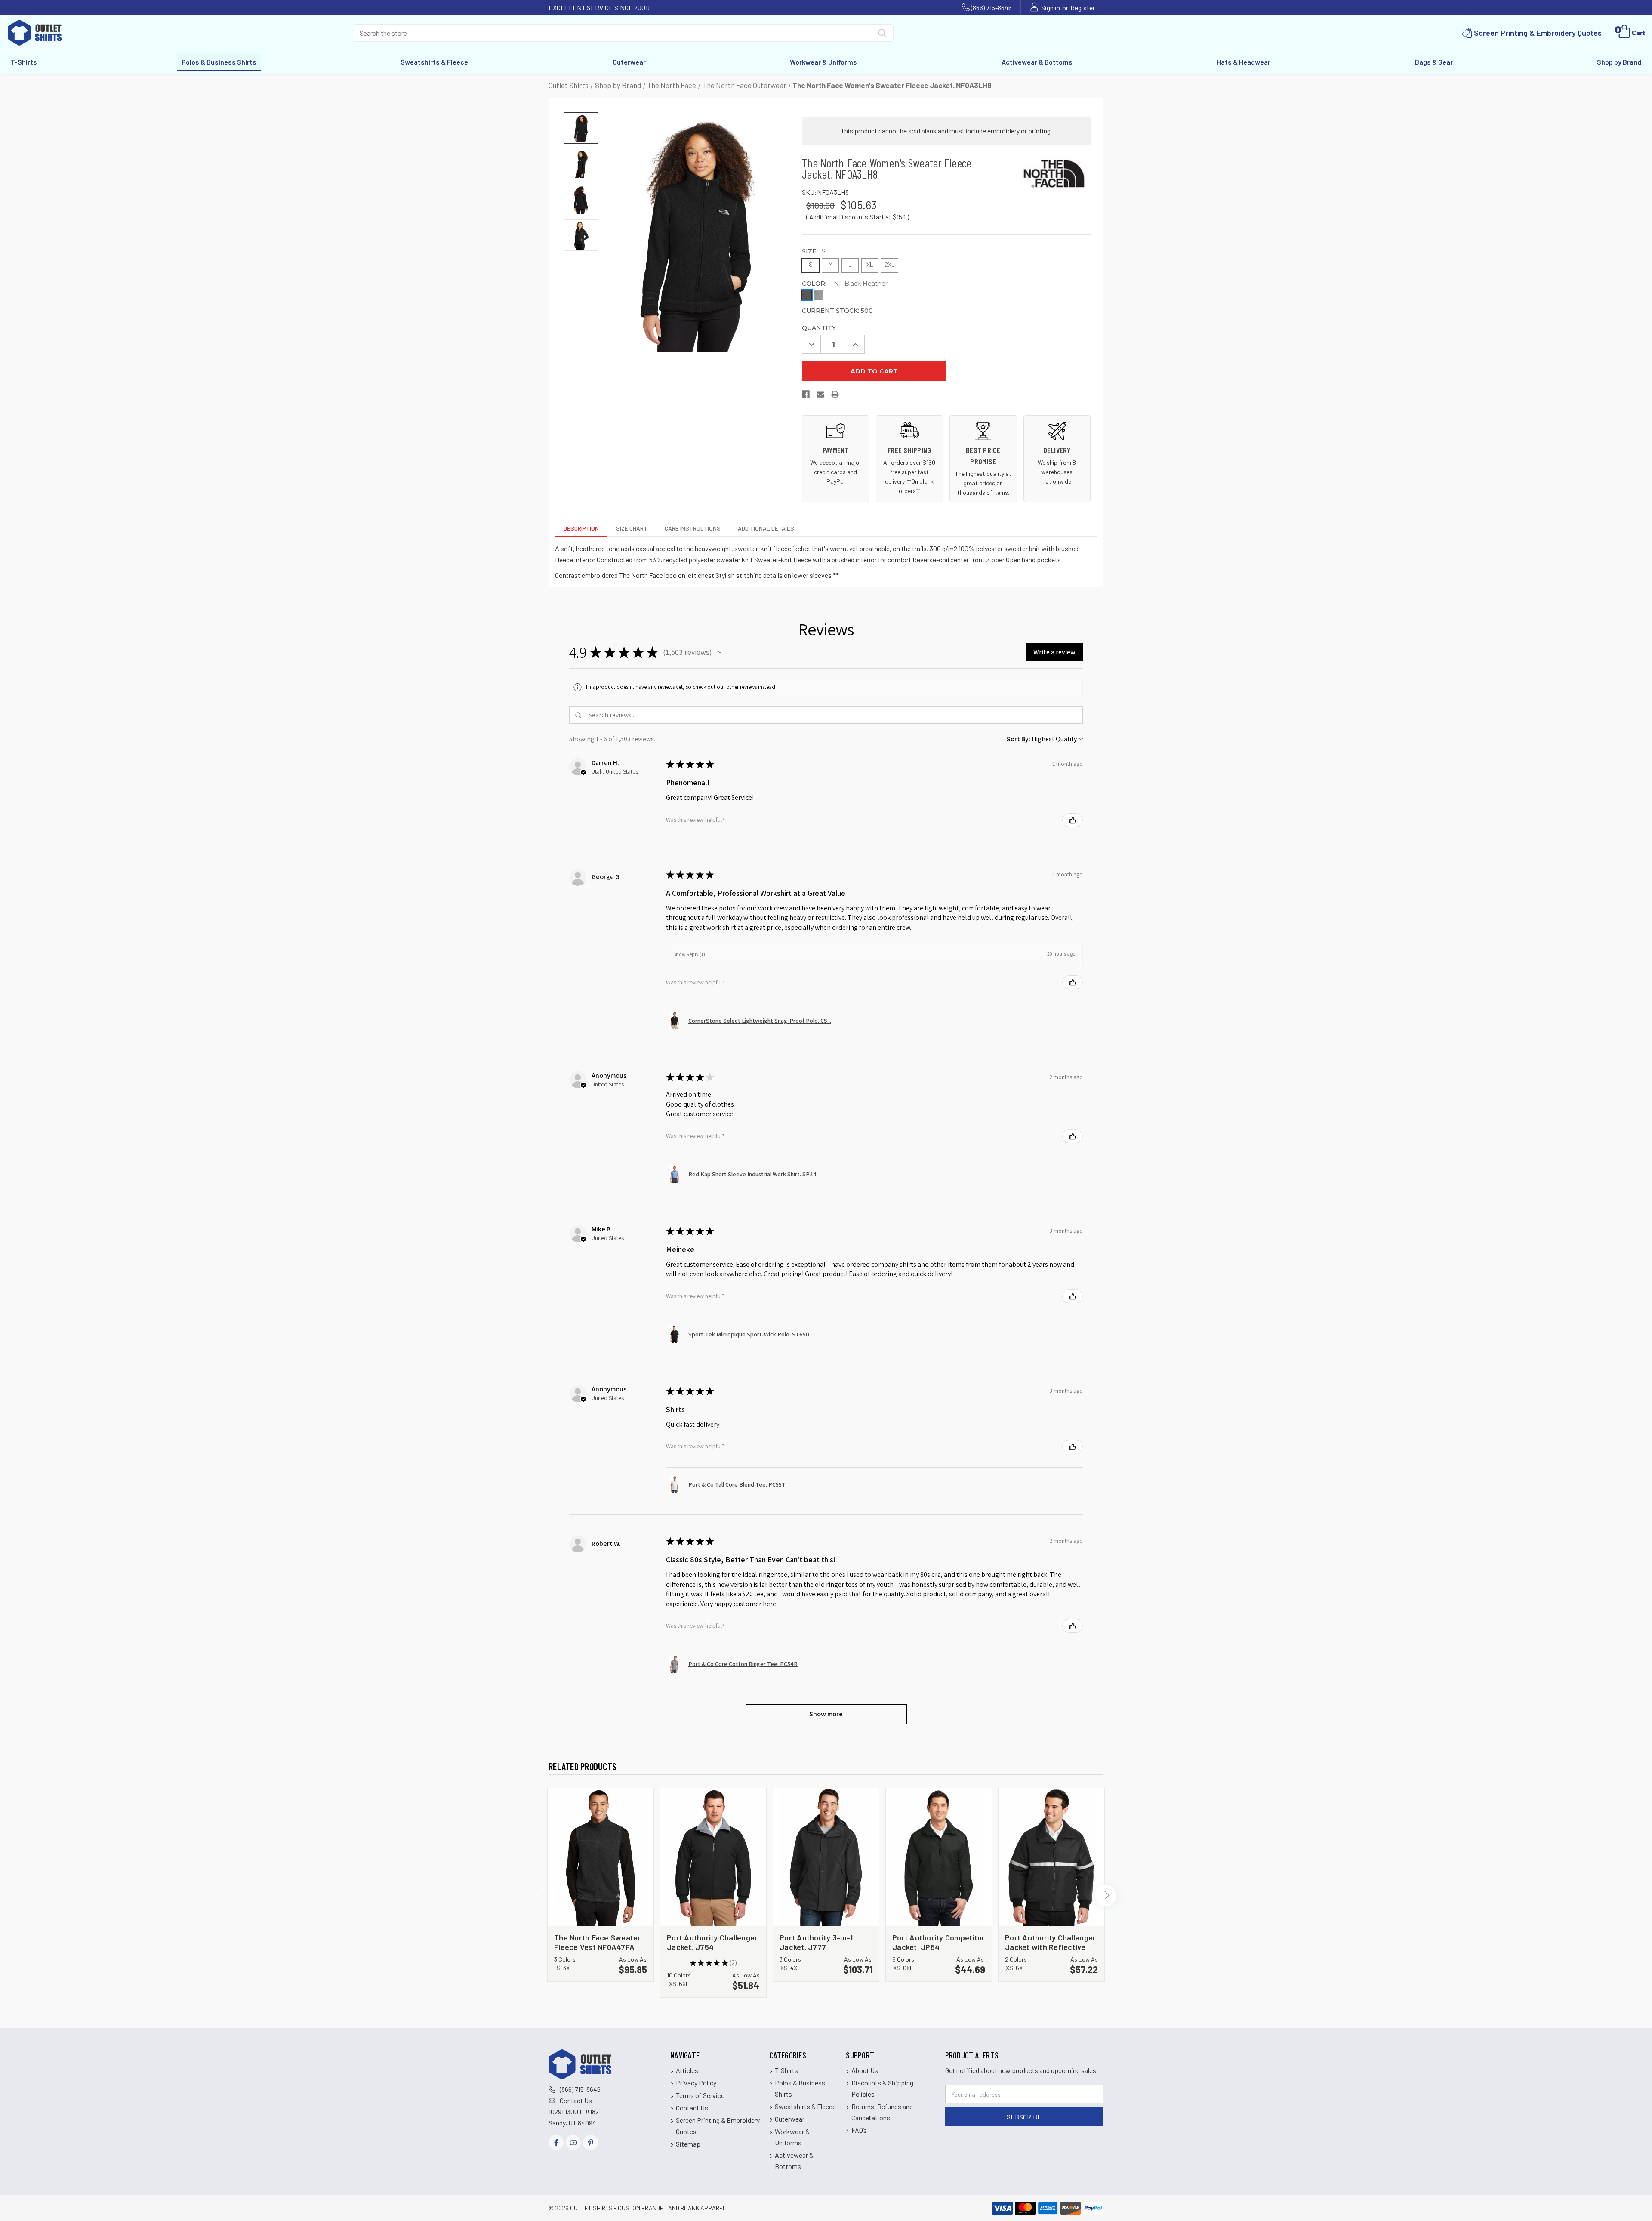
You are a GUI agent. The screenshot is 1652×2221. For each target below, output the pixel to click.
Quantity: (819, 328)
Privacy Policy (696, 2083)
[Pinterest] (590, 2142)
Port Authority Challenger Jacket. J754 (712, 1942)
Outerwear (629, 62)
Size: (814, 251)
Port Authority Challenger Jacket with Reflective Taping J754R (1050, 1942)
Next (1106, 1895)
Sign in (1051, 8)
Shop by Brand (1619, 62)
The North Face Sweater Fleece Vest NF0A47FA (598, 1942)
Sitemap (688, 2144)
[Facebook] (806, 396)
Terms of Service (700, 2095)
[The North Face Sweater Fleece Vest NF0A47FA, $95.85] (601, 1857)
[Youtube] (573, 2142)
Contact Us (576, 2100)
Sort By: (1019, 739)
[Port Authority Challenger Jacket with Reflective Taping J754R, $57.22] (1051, 1857)
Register (1083, 8)
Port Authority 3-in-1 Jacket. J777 (816, 1942)
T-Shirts (24, 62)
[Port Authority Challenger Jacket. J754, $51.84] (713, 1857)
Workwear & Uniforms (823, 62)
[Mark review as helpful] (1073, 820)
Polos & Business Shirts (219, 62)
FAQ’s (859, 2130)
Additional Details (766, 528)
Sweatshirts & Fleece (434, 62)
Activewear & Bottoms (1037, 62)
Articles (687, 2070)
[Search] (882, 35)
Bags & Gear (1434, 62)
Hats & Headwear (1244, 62)
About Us (865, 2070)
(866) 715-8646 (991, 8)
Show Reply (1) (689, 954)
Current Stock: (837, 311)
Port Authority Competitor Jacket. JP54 (938, 1942)
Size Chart (632, 528)
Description (581, 528)
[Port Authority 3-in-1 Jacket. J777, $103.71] (826, 1857)
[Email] (821, 396)
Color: (845, 284)
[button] (720, 652)
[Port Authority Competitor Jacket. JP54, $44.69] (939, 1857)
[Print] (835, 396)
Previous (546, 1895)
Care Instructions (693, 528)
